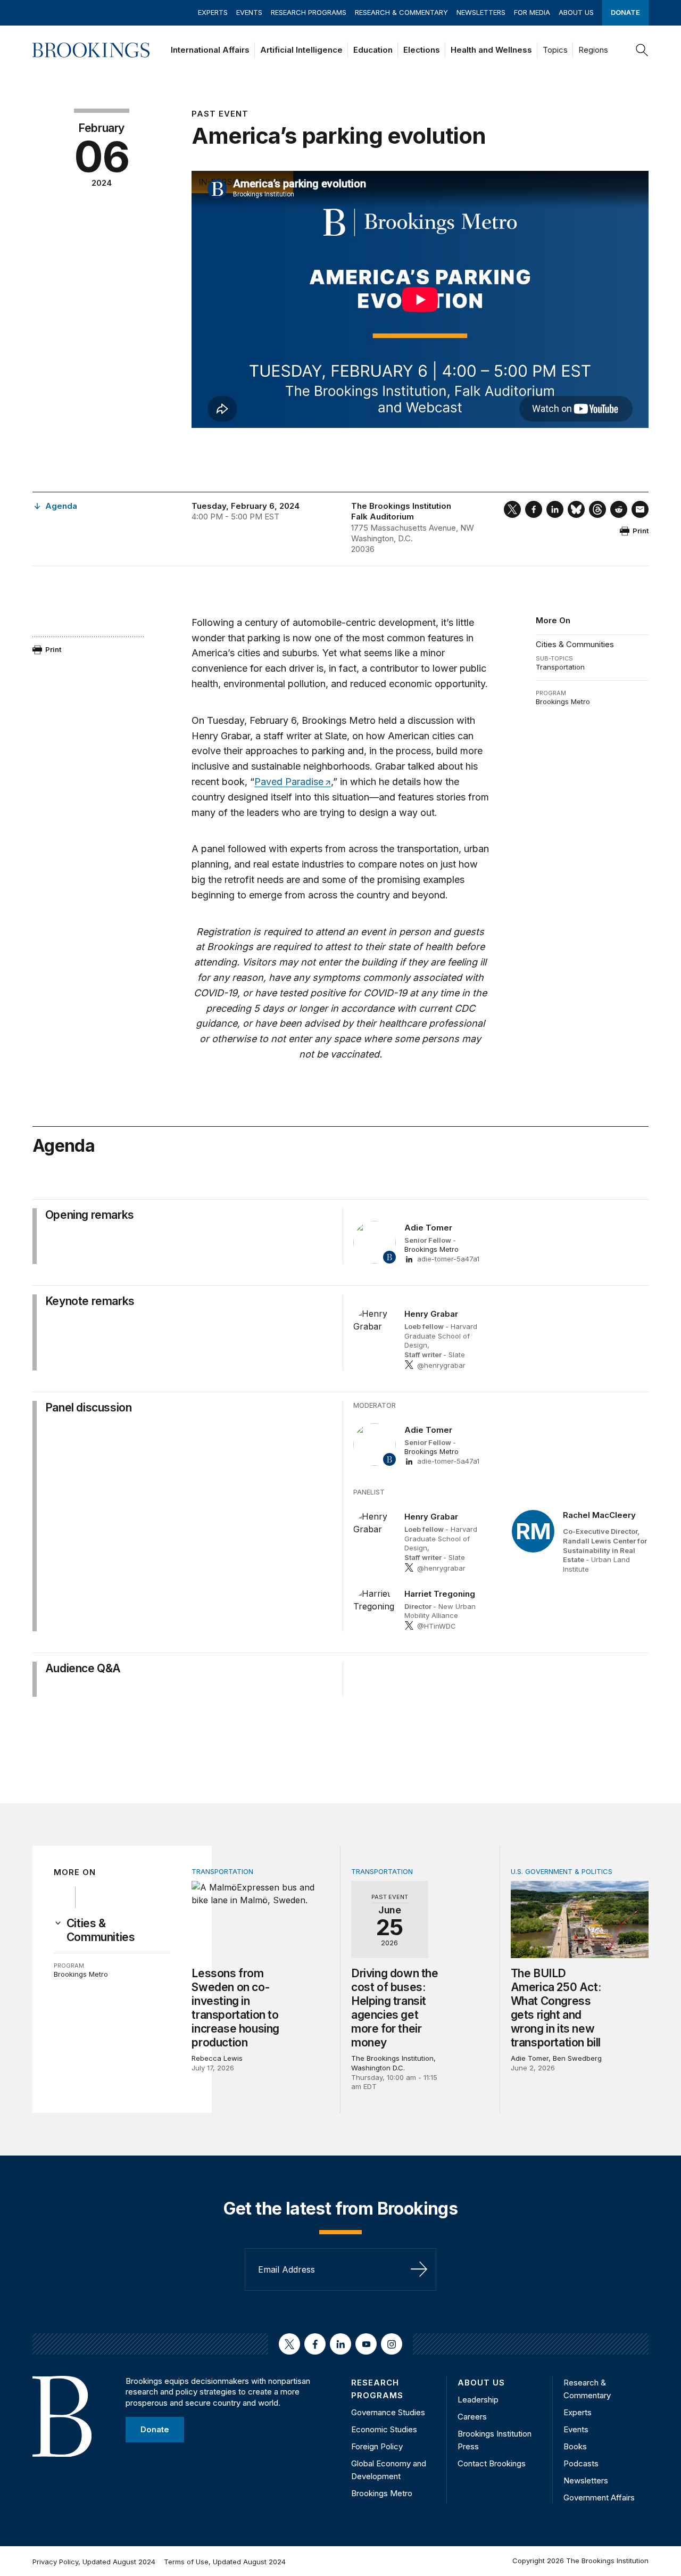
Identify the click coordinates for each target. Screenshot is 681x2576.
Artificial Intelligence (301, 50)
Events (249, 12)
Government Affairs (599, 2497)
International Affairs (210, 50)
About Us (576, 12)
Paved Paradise (289, 782)
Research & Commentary (401, 12)
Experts (213, 12)
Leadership (478, 2400)
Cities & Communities (575, 644)
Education (373, 50)
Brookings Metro (563, 701)
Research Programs (309, 12)
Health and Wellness (491, 50)
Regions (593, 50)
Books (575, 2446)
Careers (472, 2417)
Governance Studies (388, 2412)
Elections (422, 50)
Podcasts (581, 2463)
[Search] (642, 50)
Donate (625, 12)
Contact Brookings (492, 2463)
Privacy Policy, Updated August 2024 (94, 2562)
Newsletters (481, 12)
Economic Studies (384, 2429)
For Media (532, 12)
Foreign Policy (377, 2446)
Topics (555, 50)
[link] (119, 1930)
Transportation (560, 667)
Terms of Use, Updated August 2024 (225, 2562)
